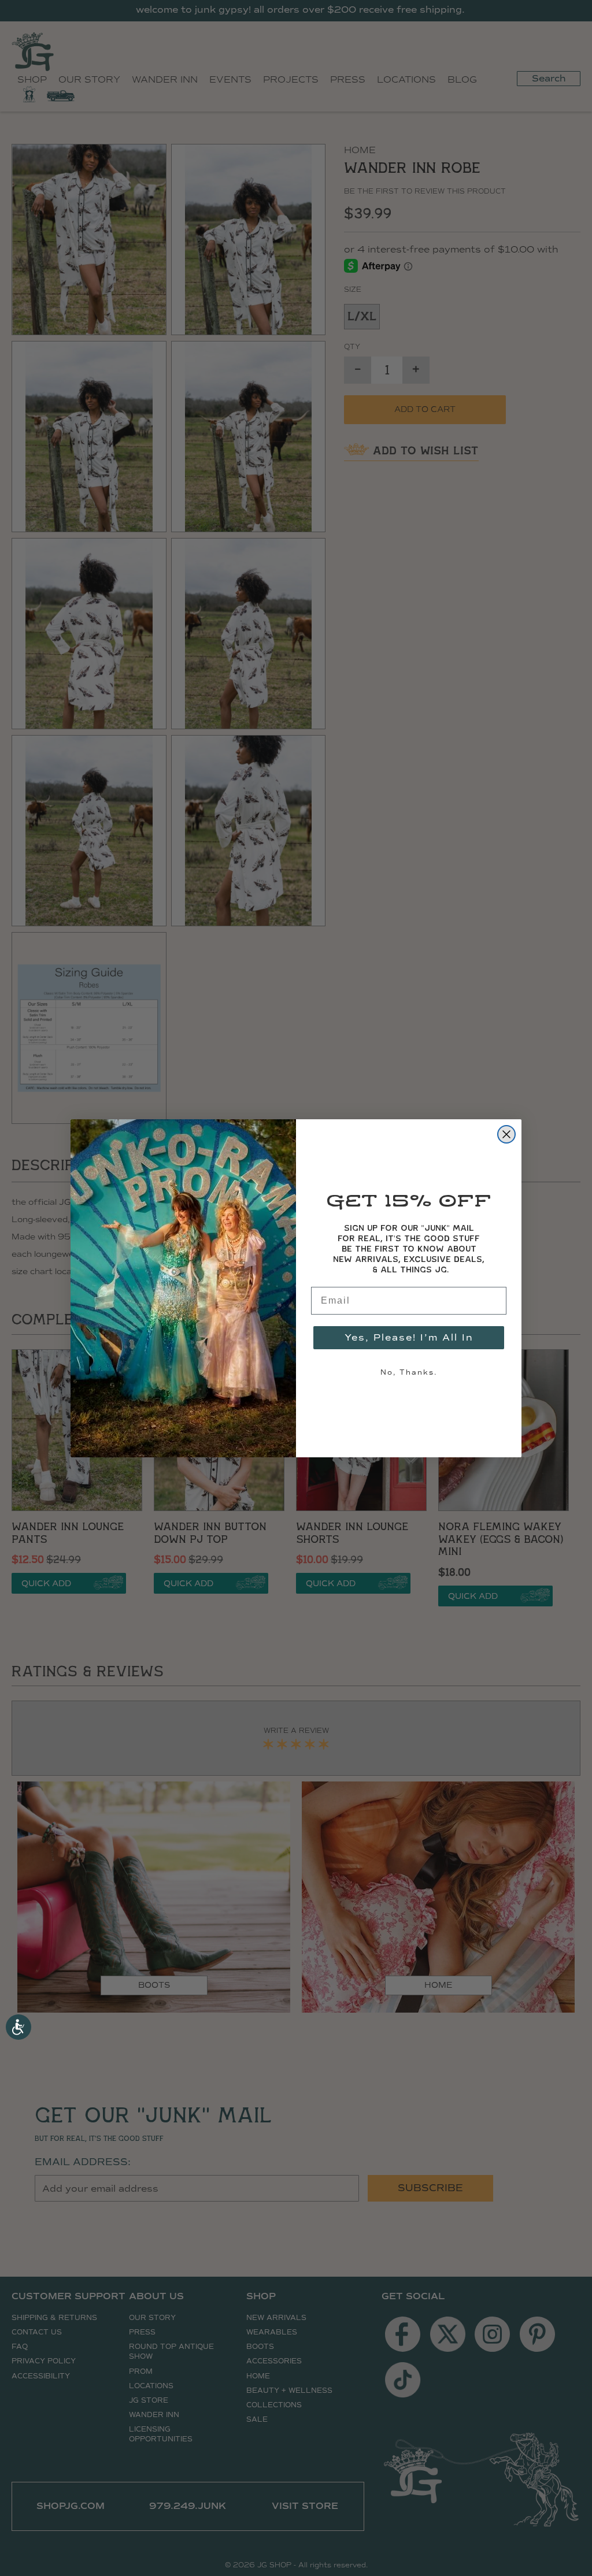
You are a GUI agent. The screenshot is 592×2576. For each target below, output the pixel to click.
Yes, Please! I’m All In (409, 1337)
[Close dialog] (506, 1134)
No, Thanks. (409, 1372)
